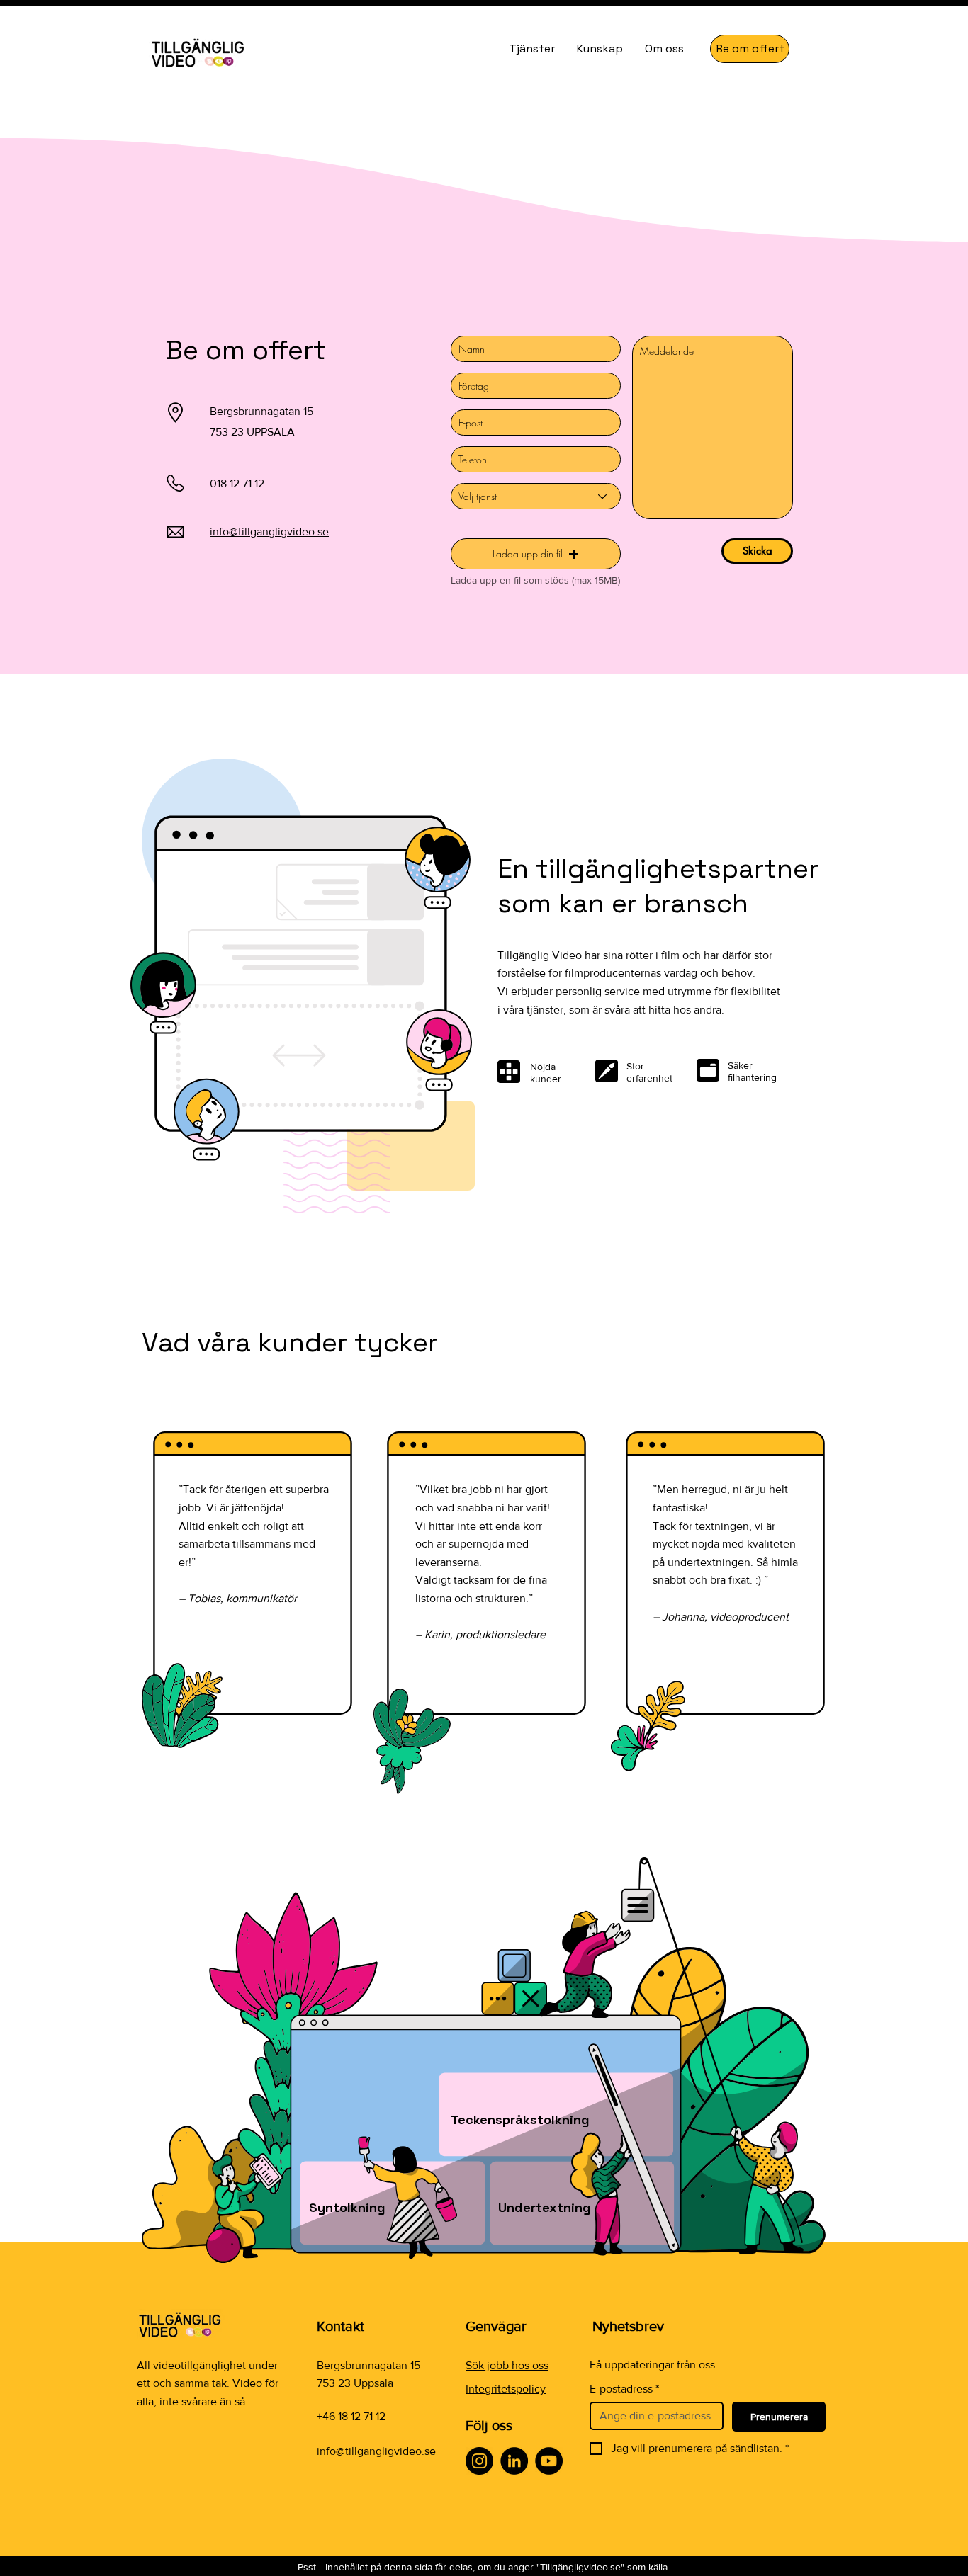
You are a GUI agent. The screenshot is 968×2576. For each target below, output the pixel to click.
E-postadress (624, 2389)
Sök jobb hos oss (507, 2365)
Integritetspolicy (506, 2389)
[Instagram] (479, 2461)
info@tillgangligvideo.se (376, 2451)
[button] (536, 554)
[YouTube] (549, 2461)
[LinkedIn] (514, 2461)
